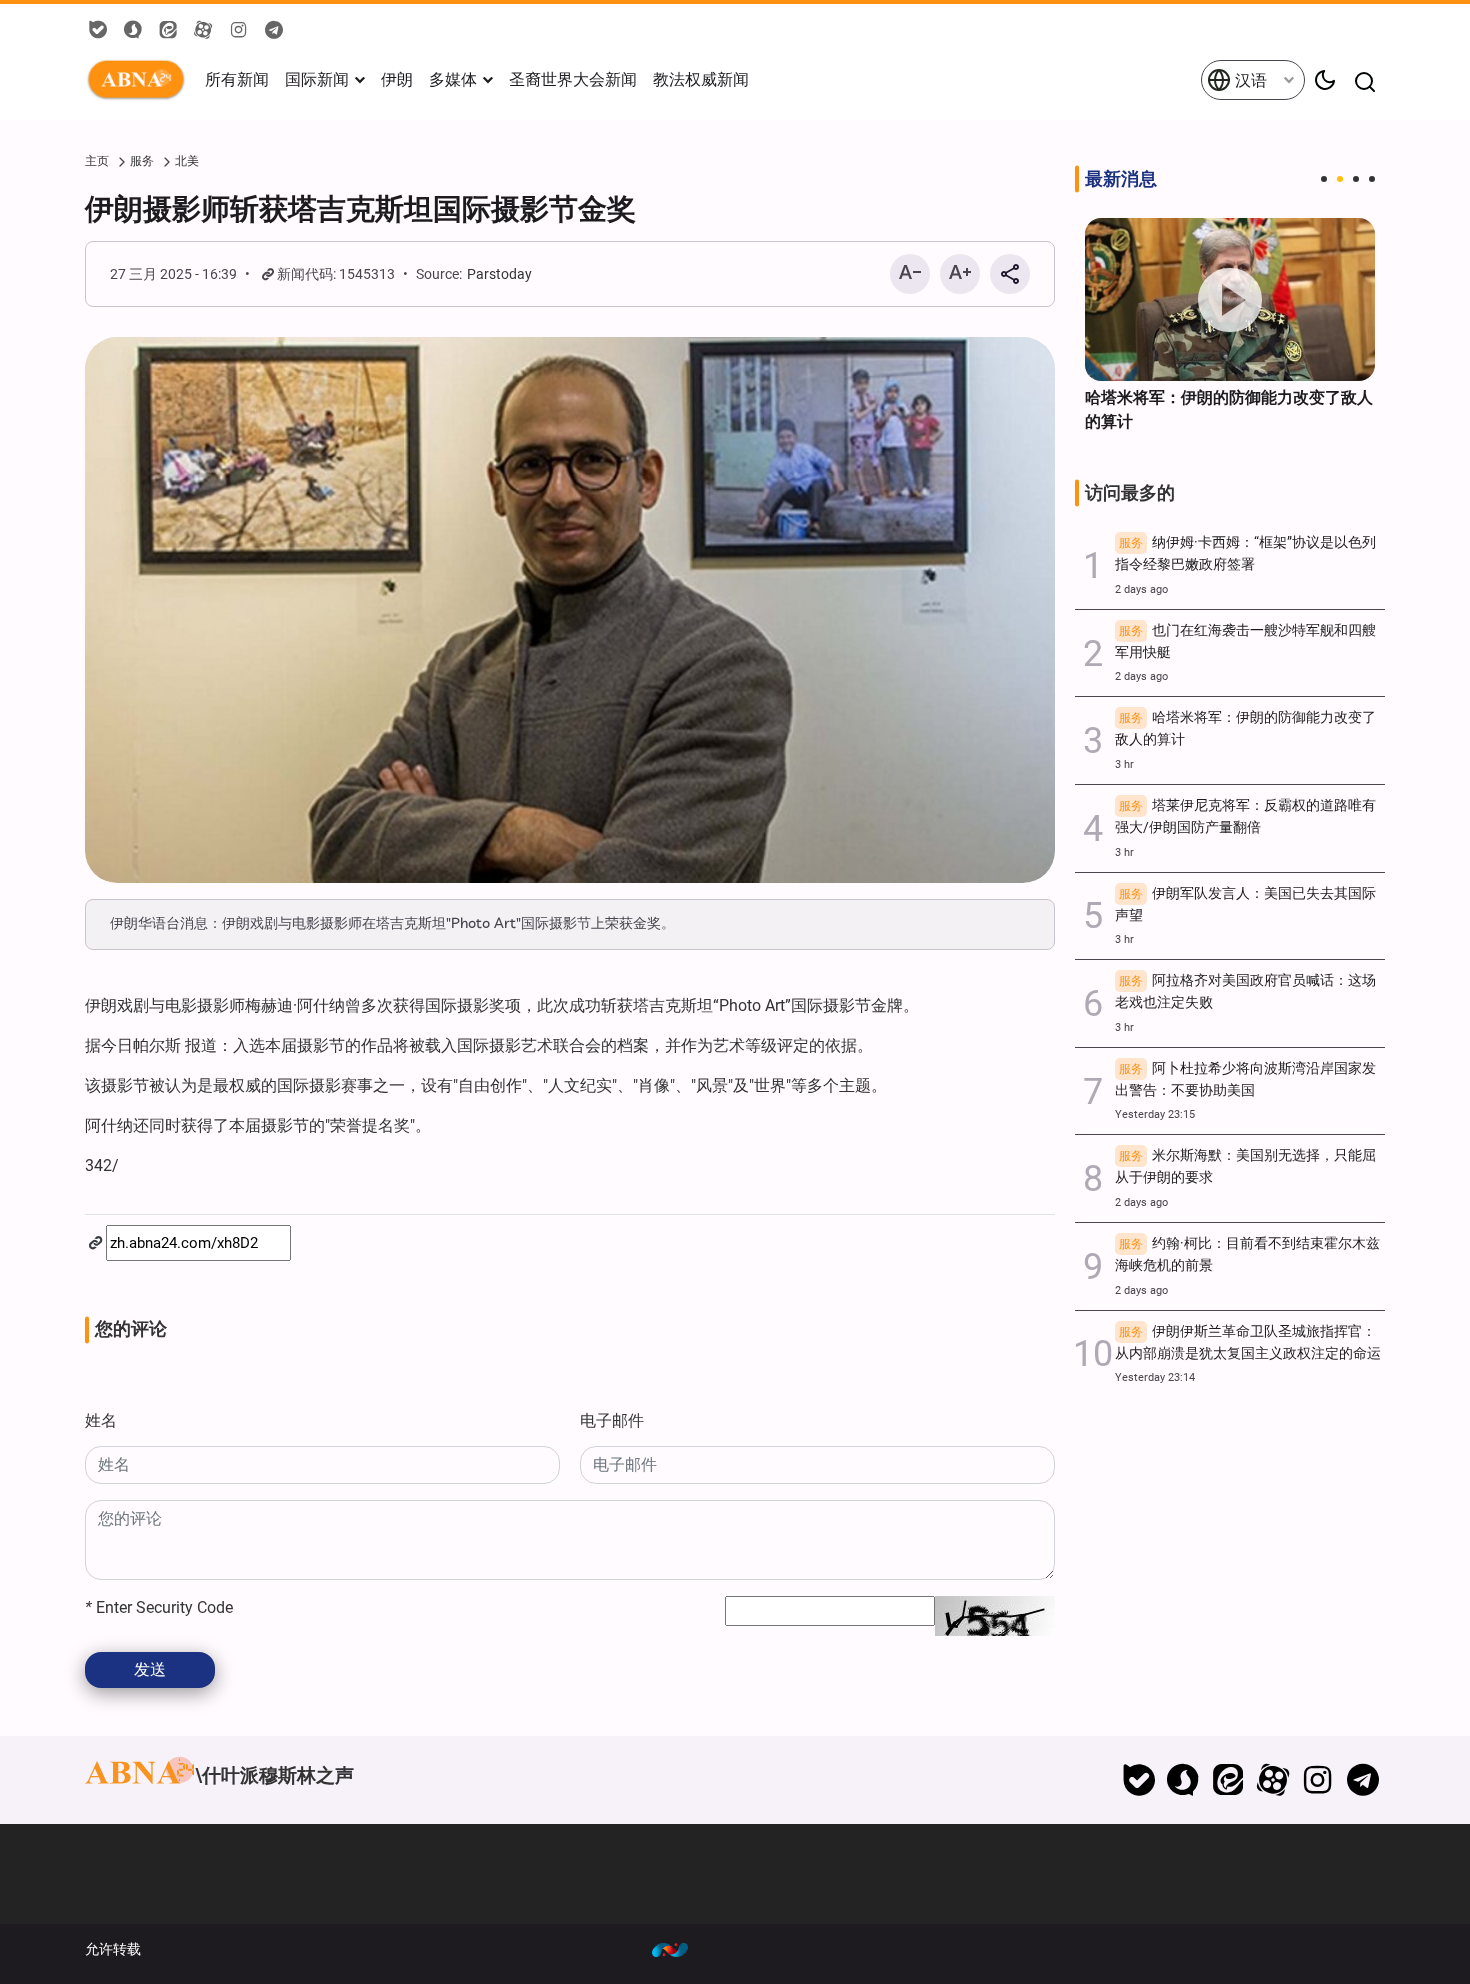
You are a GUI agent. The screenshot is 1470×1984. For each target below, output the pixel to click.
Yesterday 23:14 (1155, 1377)
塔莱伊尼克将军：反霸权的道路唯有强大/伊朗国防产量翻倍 (1245, 816)
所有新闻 (237, 79)
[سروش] (1183, 1780)
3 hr (1124, 764)
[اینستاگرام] (1317, 1780)
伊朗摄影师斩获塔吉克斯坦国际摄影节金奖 (360, 209)
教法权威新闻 (701, 79)
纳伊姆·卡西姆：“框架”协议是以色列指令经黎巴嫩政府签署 (1245, 553)
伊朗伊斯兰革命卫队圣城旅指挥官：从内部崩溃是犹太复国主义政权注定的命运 (1248, 1342)
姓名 (101, 1420)
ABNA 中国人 (140, 80)
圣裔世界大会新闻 (573, 79)
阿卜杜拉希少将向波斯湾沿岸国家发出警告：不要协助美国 (1245, 1079)
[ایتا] (1228, 1780)
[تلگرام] (1362, 1780)
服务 (142, 161)
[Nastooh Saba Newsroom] (680, 1949)
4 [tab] (1372, 179)
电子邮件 (612, 1420)
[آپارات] (1273, 1780)
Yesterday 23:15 (1155, 1114)
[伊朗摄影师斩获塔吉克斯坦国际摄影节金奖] (570, 610)
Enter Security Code (159, 1607)
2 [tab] (1340, 179)
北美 (187, 161)
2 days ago (1141, 589)
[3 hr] (1230, 299)
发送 (150, 1669)
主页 (97, 161)
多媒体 (453, 79)
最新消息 (1121, 179)
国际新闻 (317, 79)
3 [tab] (1356, 179)
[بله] (1138, 1780)
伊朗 (397, 79)
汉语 (1249, 80)
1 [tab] (1324, 179)
